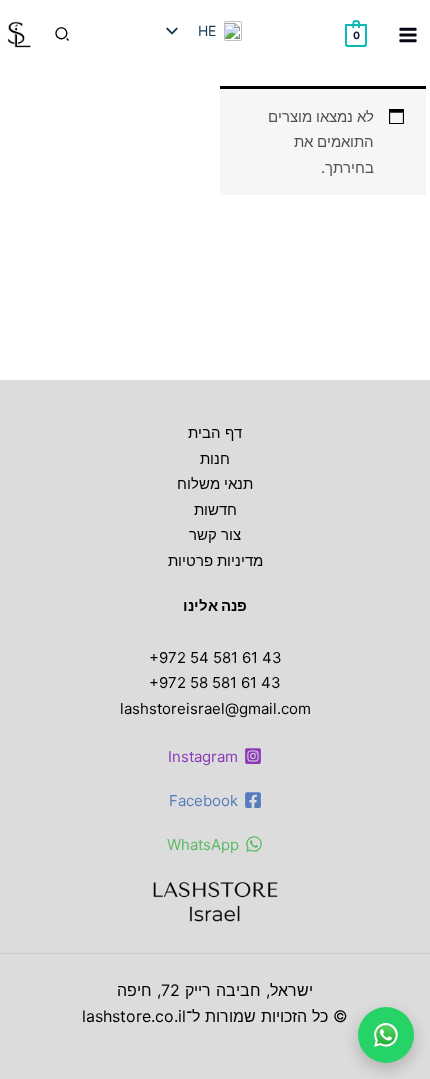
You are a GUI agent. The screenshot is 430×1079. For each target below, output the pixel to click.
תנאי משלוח (215, 483)
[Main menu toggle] (407, 34)
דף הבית (215, 432)
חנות (215, 458)
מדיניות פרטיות (215, 560)
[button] (61, 34)
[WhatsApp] (386, 1035)
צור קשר (215, 534)
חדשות (215, 509)
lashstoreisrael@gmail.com (215, 708)
